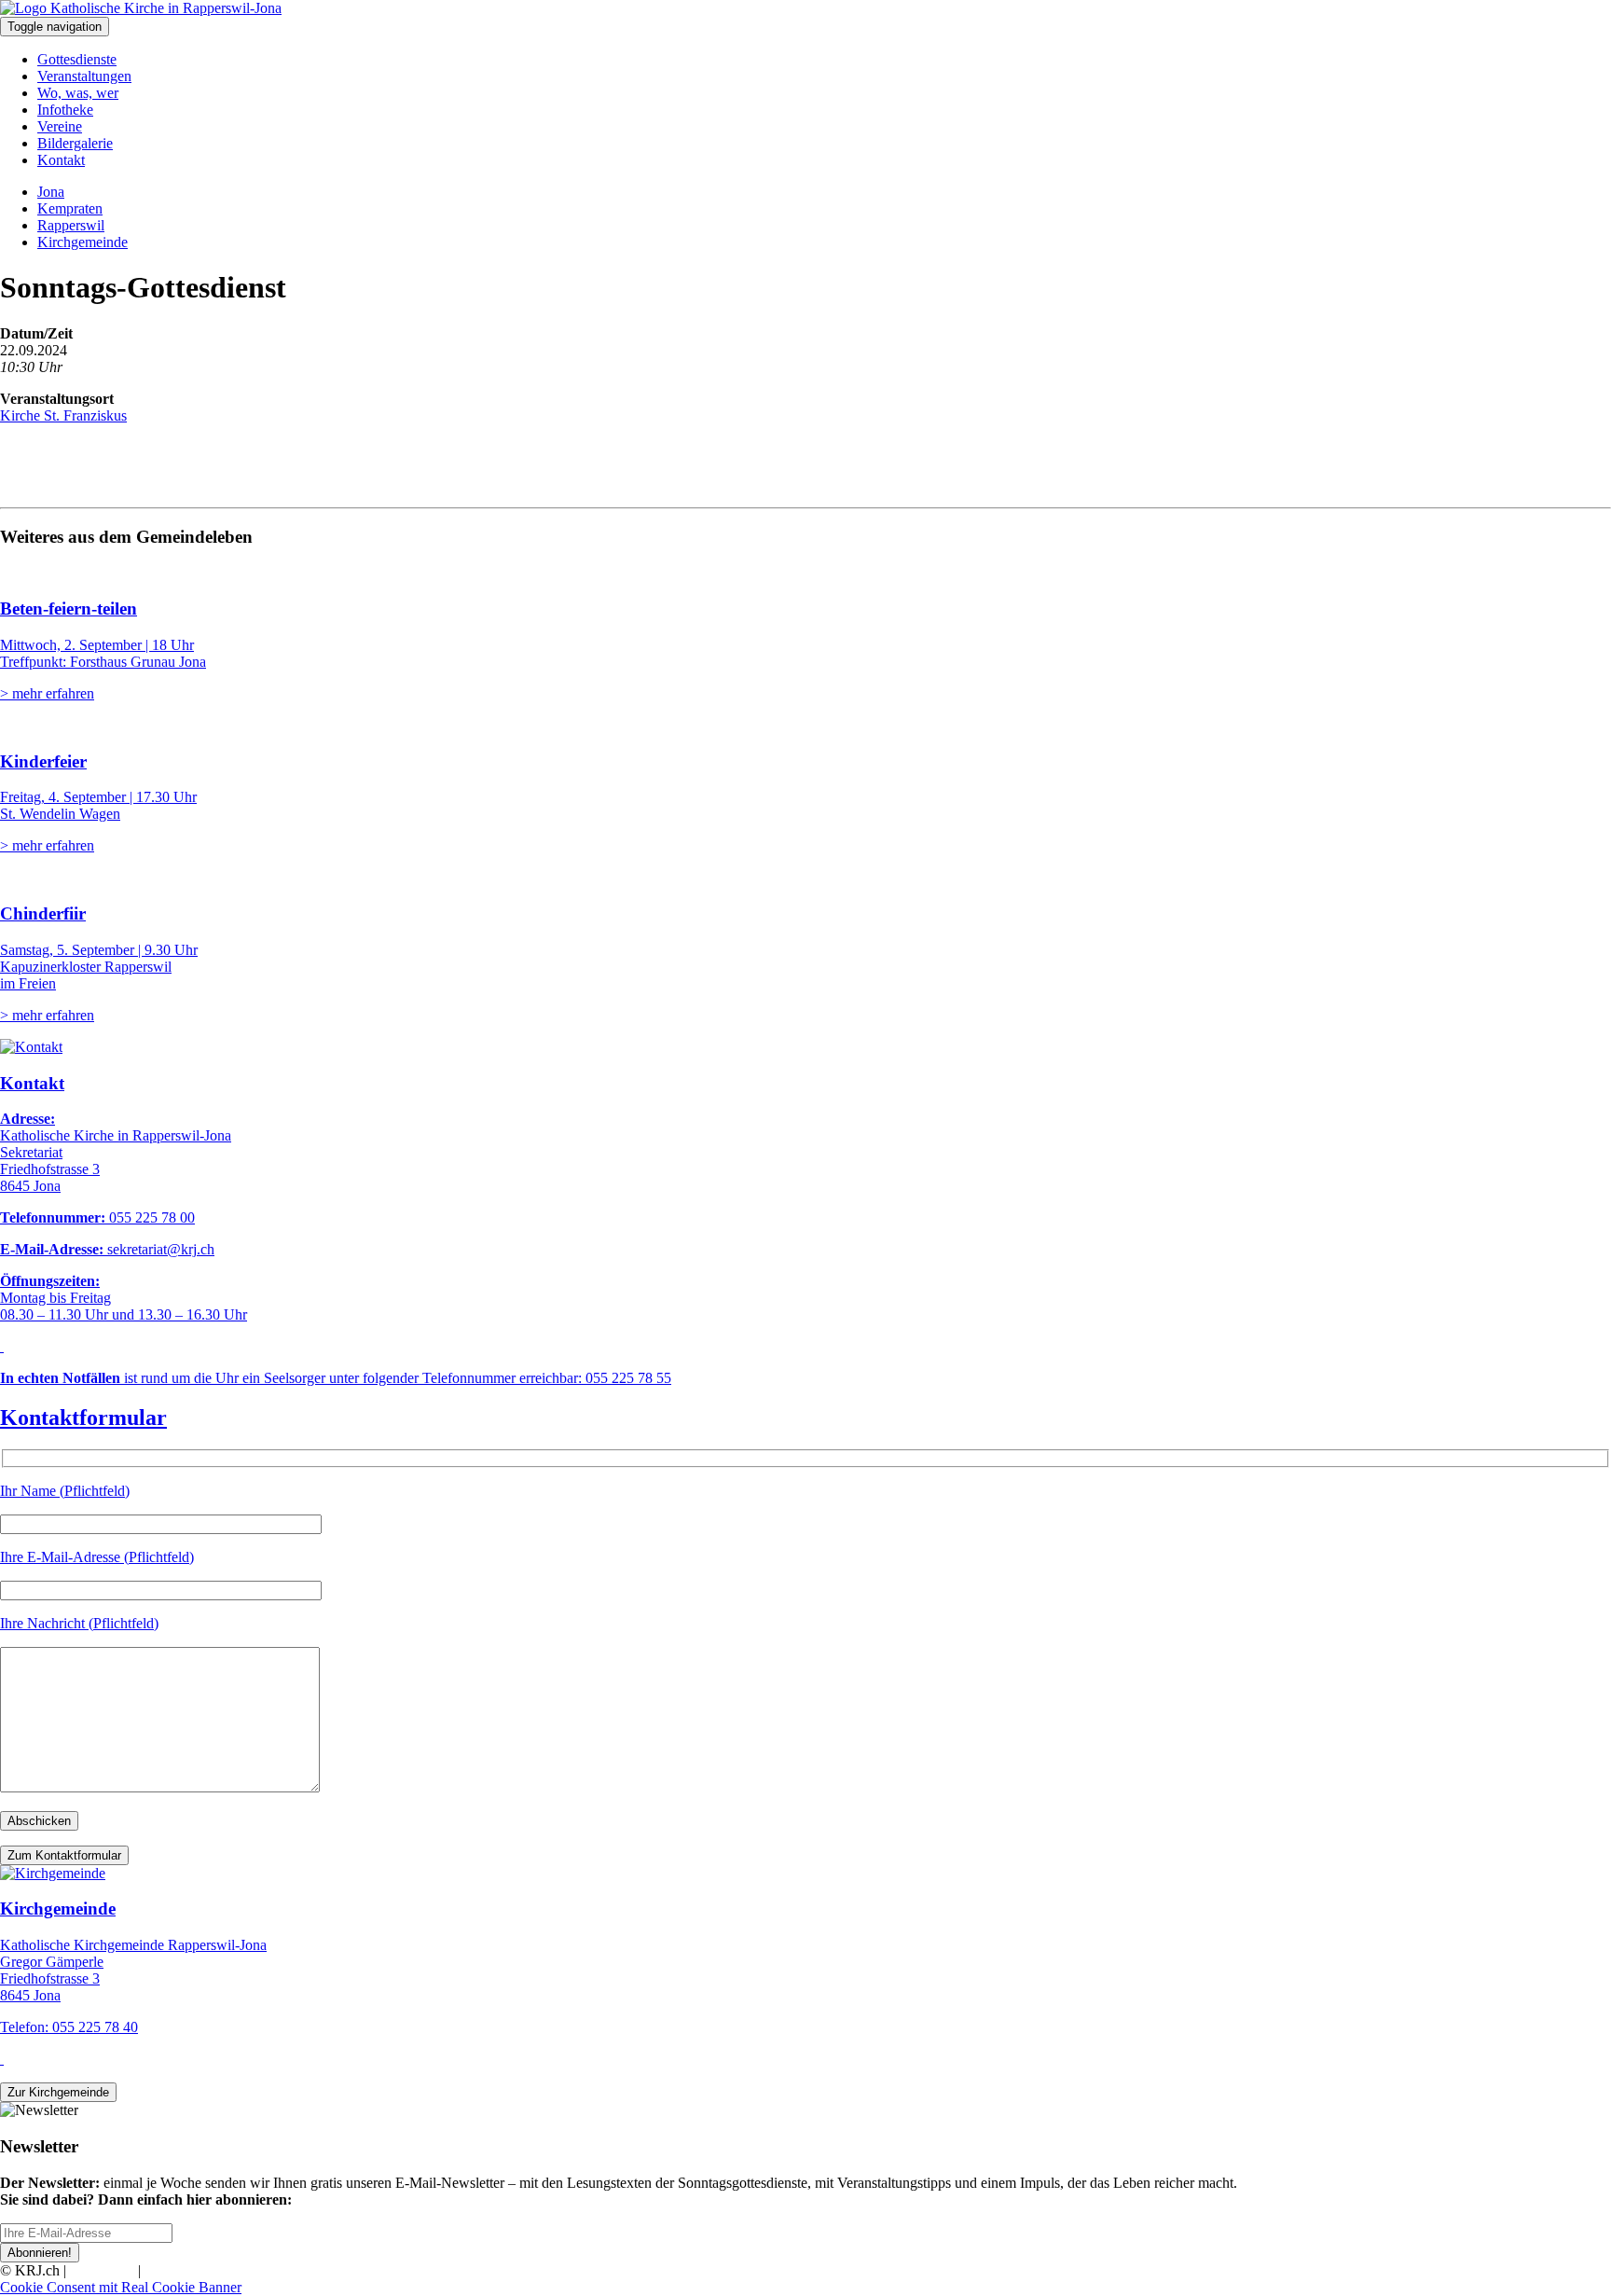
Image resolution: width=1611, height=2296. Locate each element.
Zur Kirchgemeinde (58, 2092)
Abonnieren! (40, 2253)
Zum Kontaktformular (64, 1855)
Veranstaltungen (84, 76)
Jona (51, 192)
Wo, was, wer (78, 93)
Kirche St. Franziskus (63, 415)
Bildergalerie (75, 143)
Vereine (60, 126)
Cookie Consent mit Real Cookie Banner (121, 2287)
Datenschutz (181, 2270)
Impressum (102, 2270)
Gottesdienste (77, 59)
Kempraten (70, 208)
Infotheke (65, 110)
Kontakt (61, 160)
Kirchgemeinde (83, 242)
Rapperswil (71, 225)
